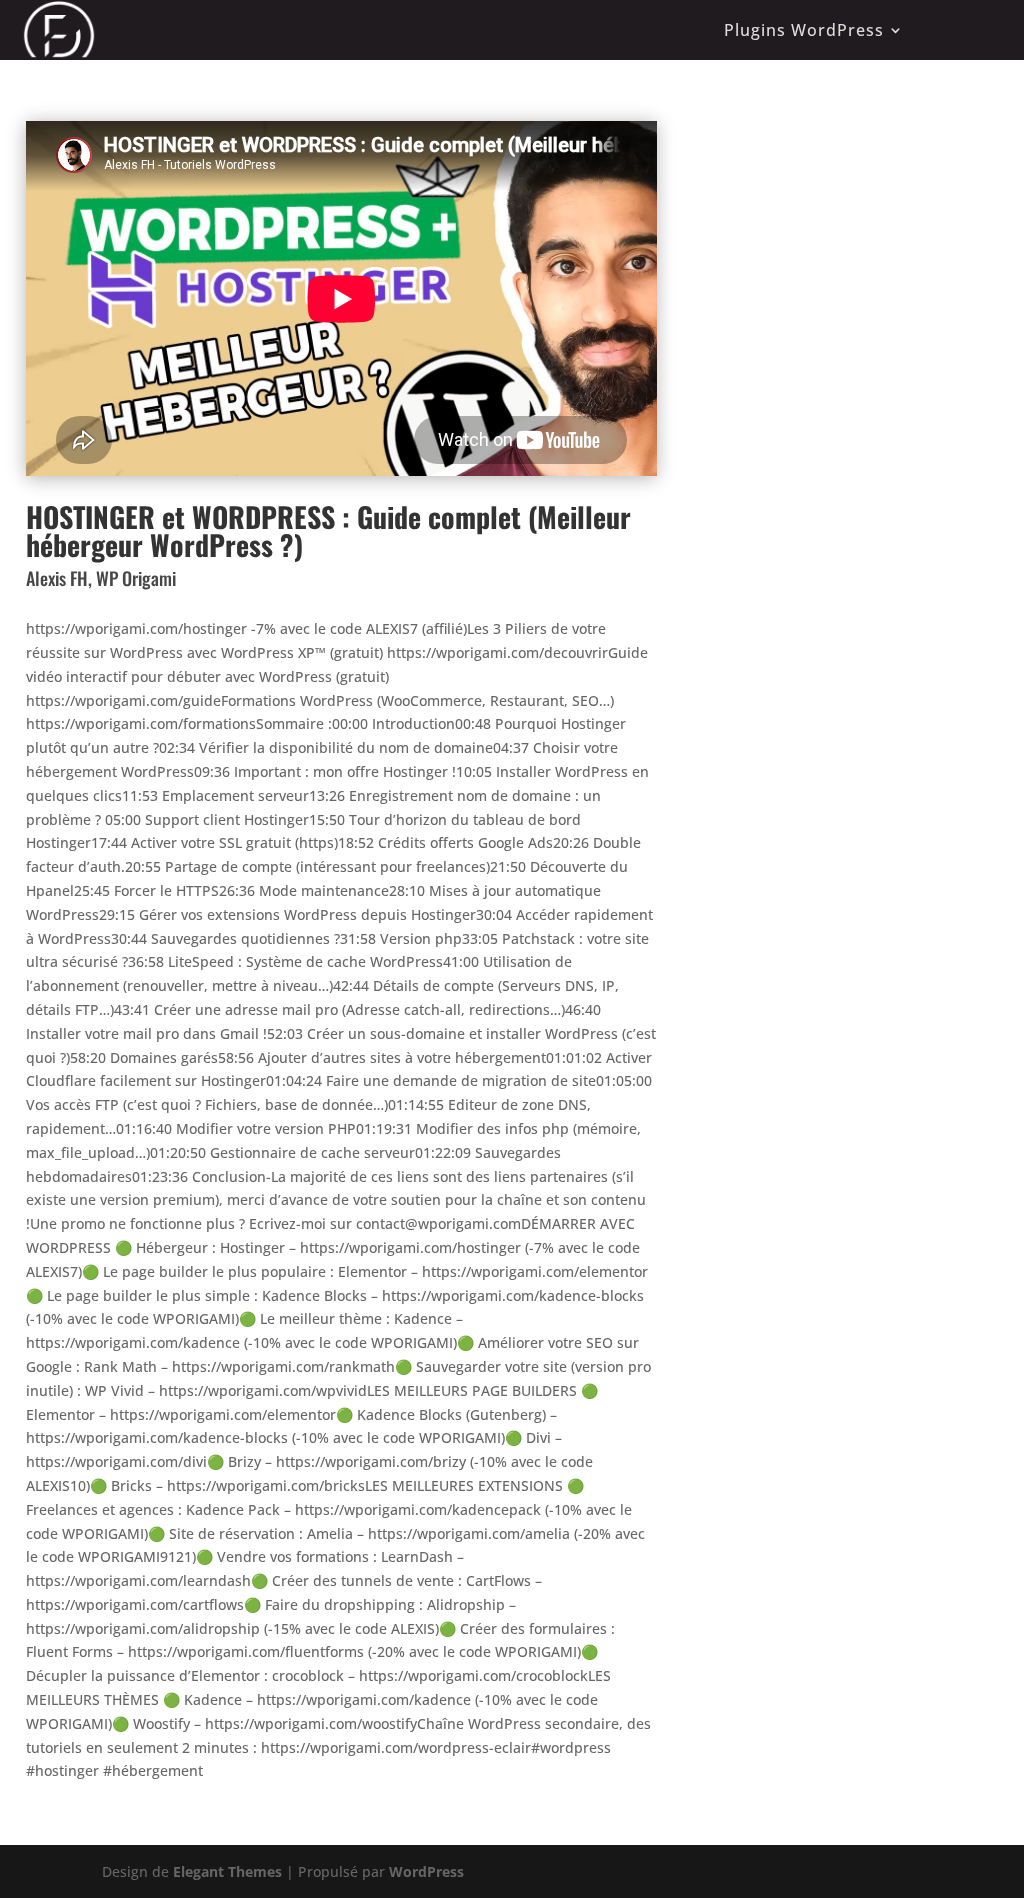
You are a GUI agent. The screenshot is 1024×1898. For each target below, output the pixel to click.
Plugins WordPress (804, 30)
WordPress (426, 1871)
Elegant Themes (227, 1871)
